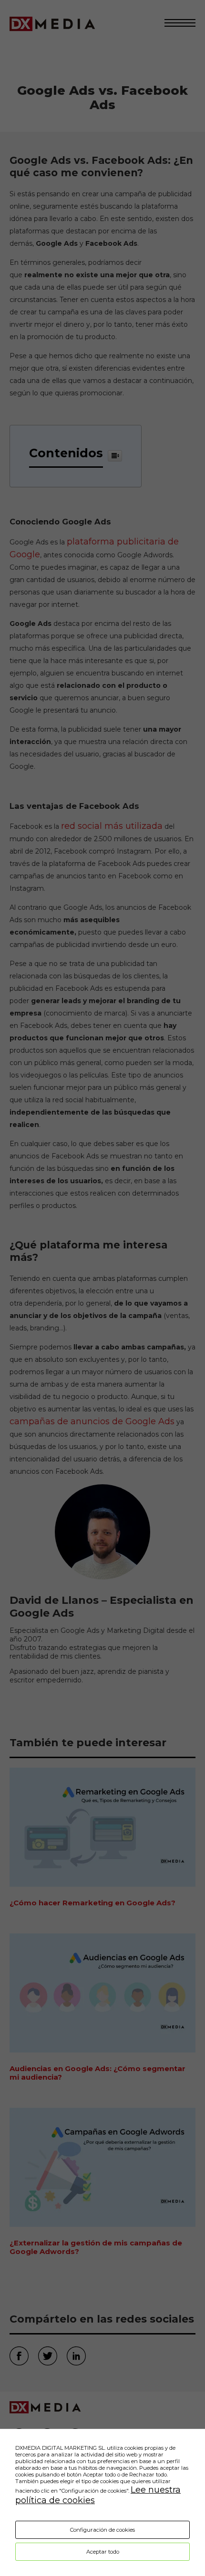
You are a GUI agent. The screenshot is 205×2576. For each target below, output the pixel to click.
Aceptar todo (103, 2552)
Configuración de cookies (102, 2530)
